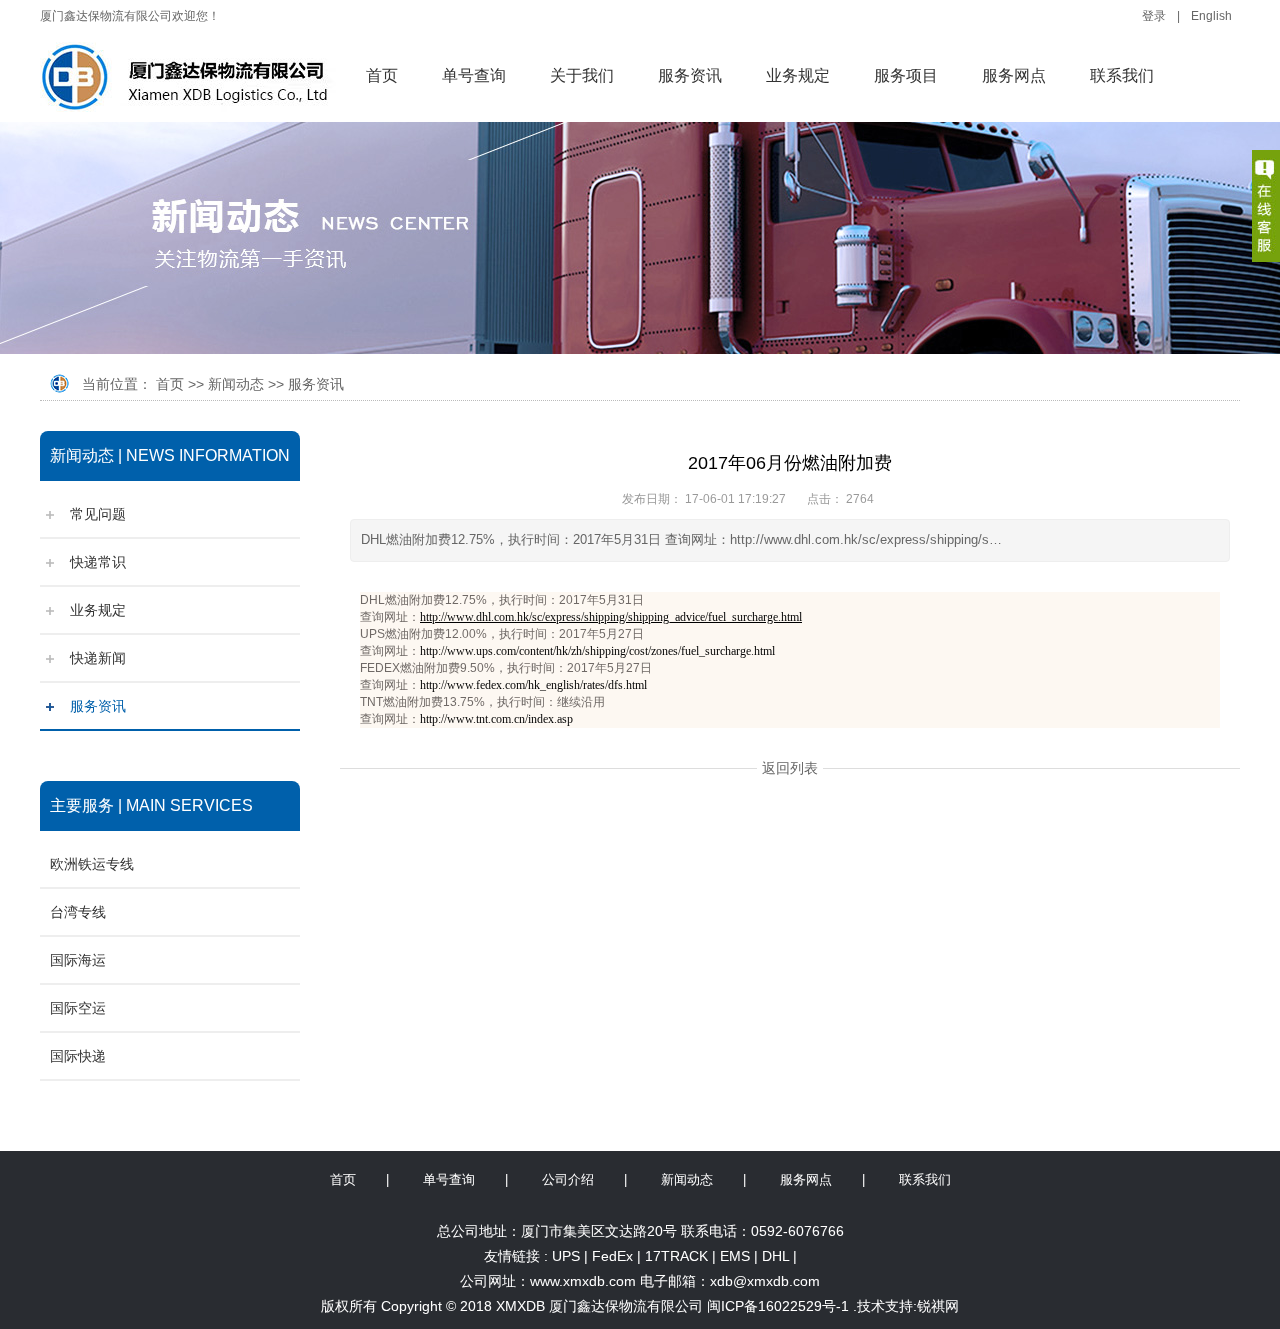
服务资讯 (690, 75)
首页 (382, 75)
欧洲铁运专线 (92, 864)
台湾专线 (78, 912)
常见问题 (98, 514)
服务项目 (906, 75)
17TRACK (676, 1256)
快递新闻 (98, 658)
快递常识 (98, 562)
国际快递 (78, 1056)
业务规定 (798, 75)
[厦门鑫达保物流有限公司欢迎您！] (193, 79)
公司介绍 (568, 1179)
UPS (566, 1256)
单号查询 (474, 75)
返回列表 (790, 768)
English (1211, 16)
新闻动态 (236, 384)
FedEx (612, 1256)
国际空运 (78, 1008)
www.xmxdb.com (583, 1281)
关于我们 (582, 75)
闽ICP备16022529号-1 (778, 1306)
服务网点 (1014, 75)
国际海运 (78, 960)
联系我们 (1122, 75)
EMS (735, 1256)
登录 (1154, 16)
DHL (775, 1256)
